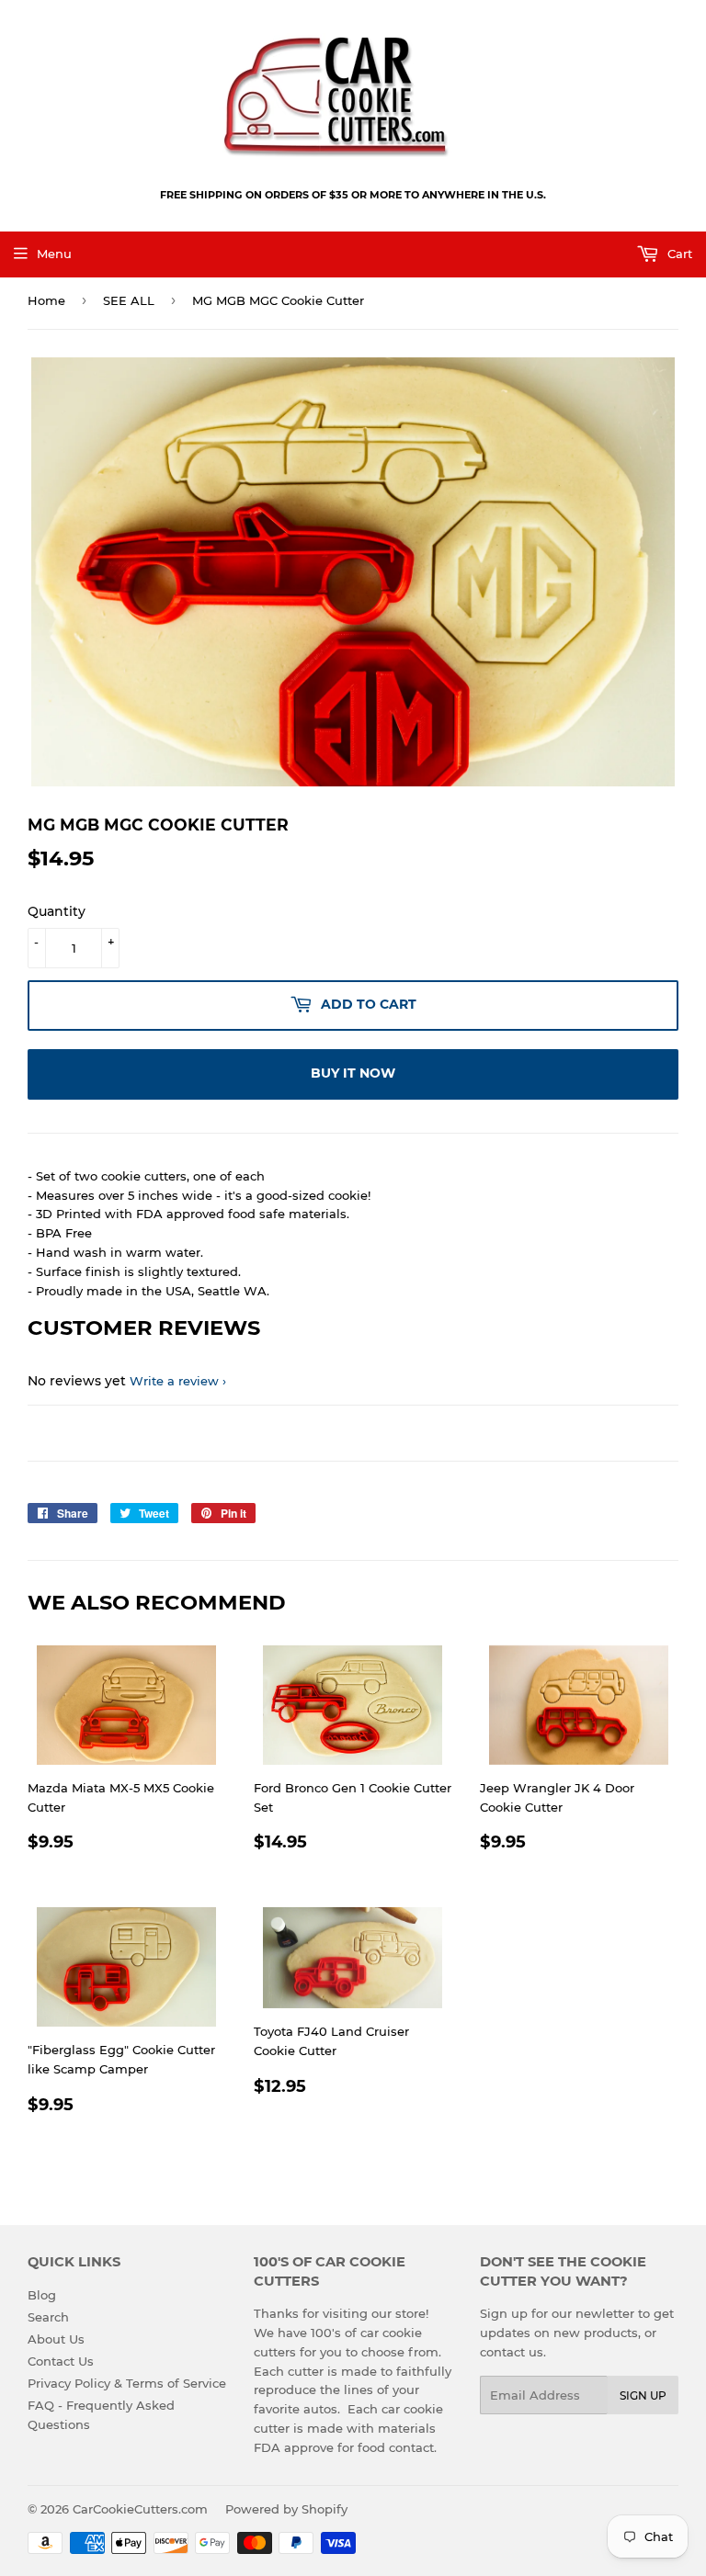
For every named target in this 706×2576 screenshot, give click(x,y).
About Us (56, 2339)
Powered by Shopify (286, 2509)
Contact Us (61, 2361)
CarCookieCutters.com (140, 2509)
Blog (42, 2295)
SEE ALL (129, 300)
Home (46, 300)
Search (48, 2317)
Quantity (57, 911)
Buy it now (353, 1073)
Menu (54, 254)
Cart (678, 254)
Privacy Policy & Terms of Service (127, 2383)
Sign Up (643, 2395)
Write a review (174, 1381)
